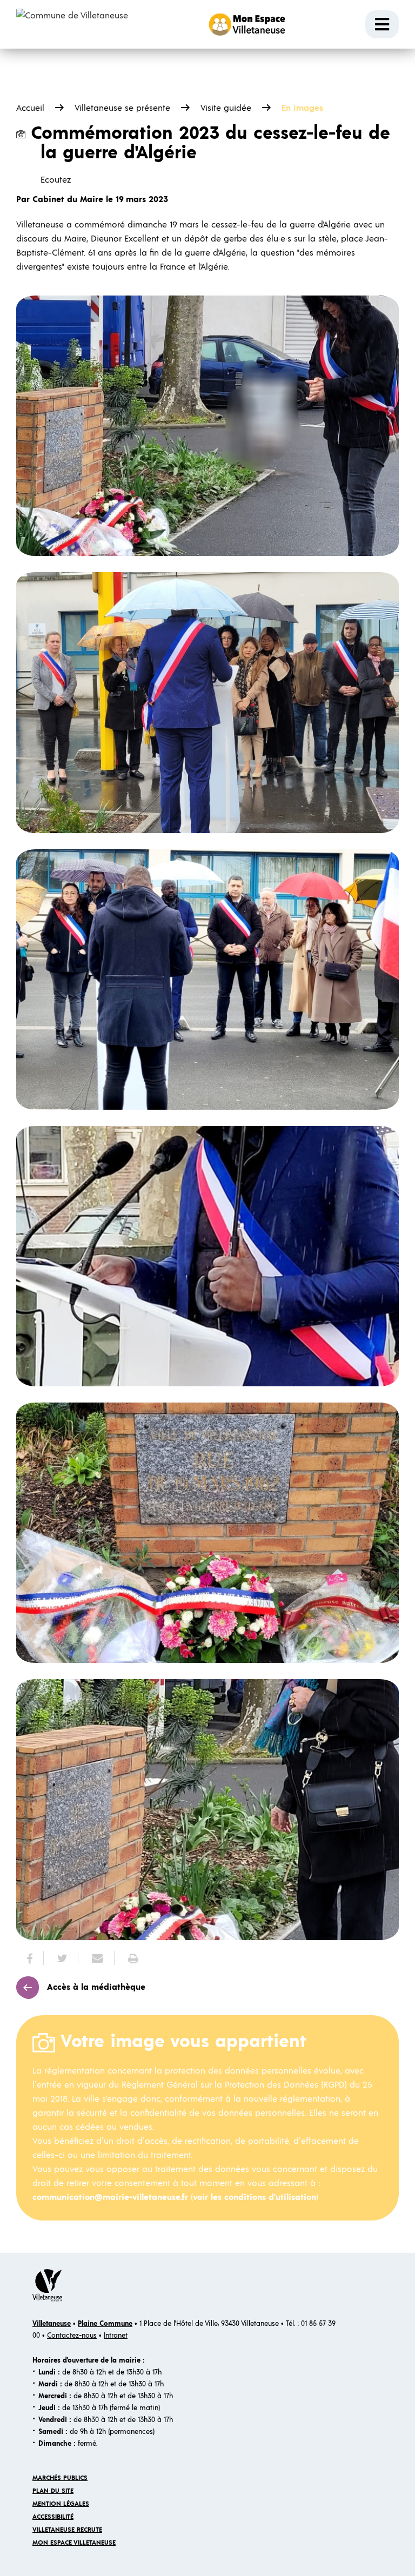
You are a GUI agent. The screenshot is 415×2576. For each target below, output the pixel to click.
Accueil (30, 108)
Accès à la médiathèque (96, 1987)
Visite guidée (226, 108)
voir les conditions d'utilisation (255, 2197)
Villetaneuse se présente (122, 108)
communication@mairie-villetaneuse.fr (110, 2197)
